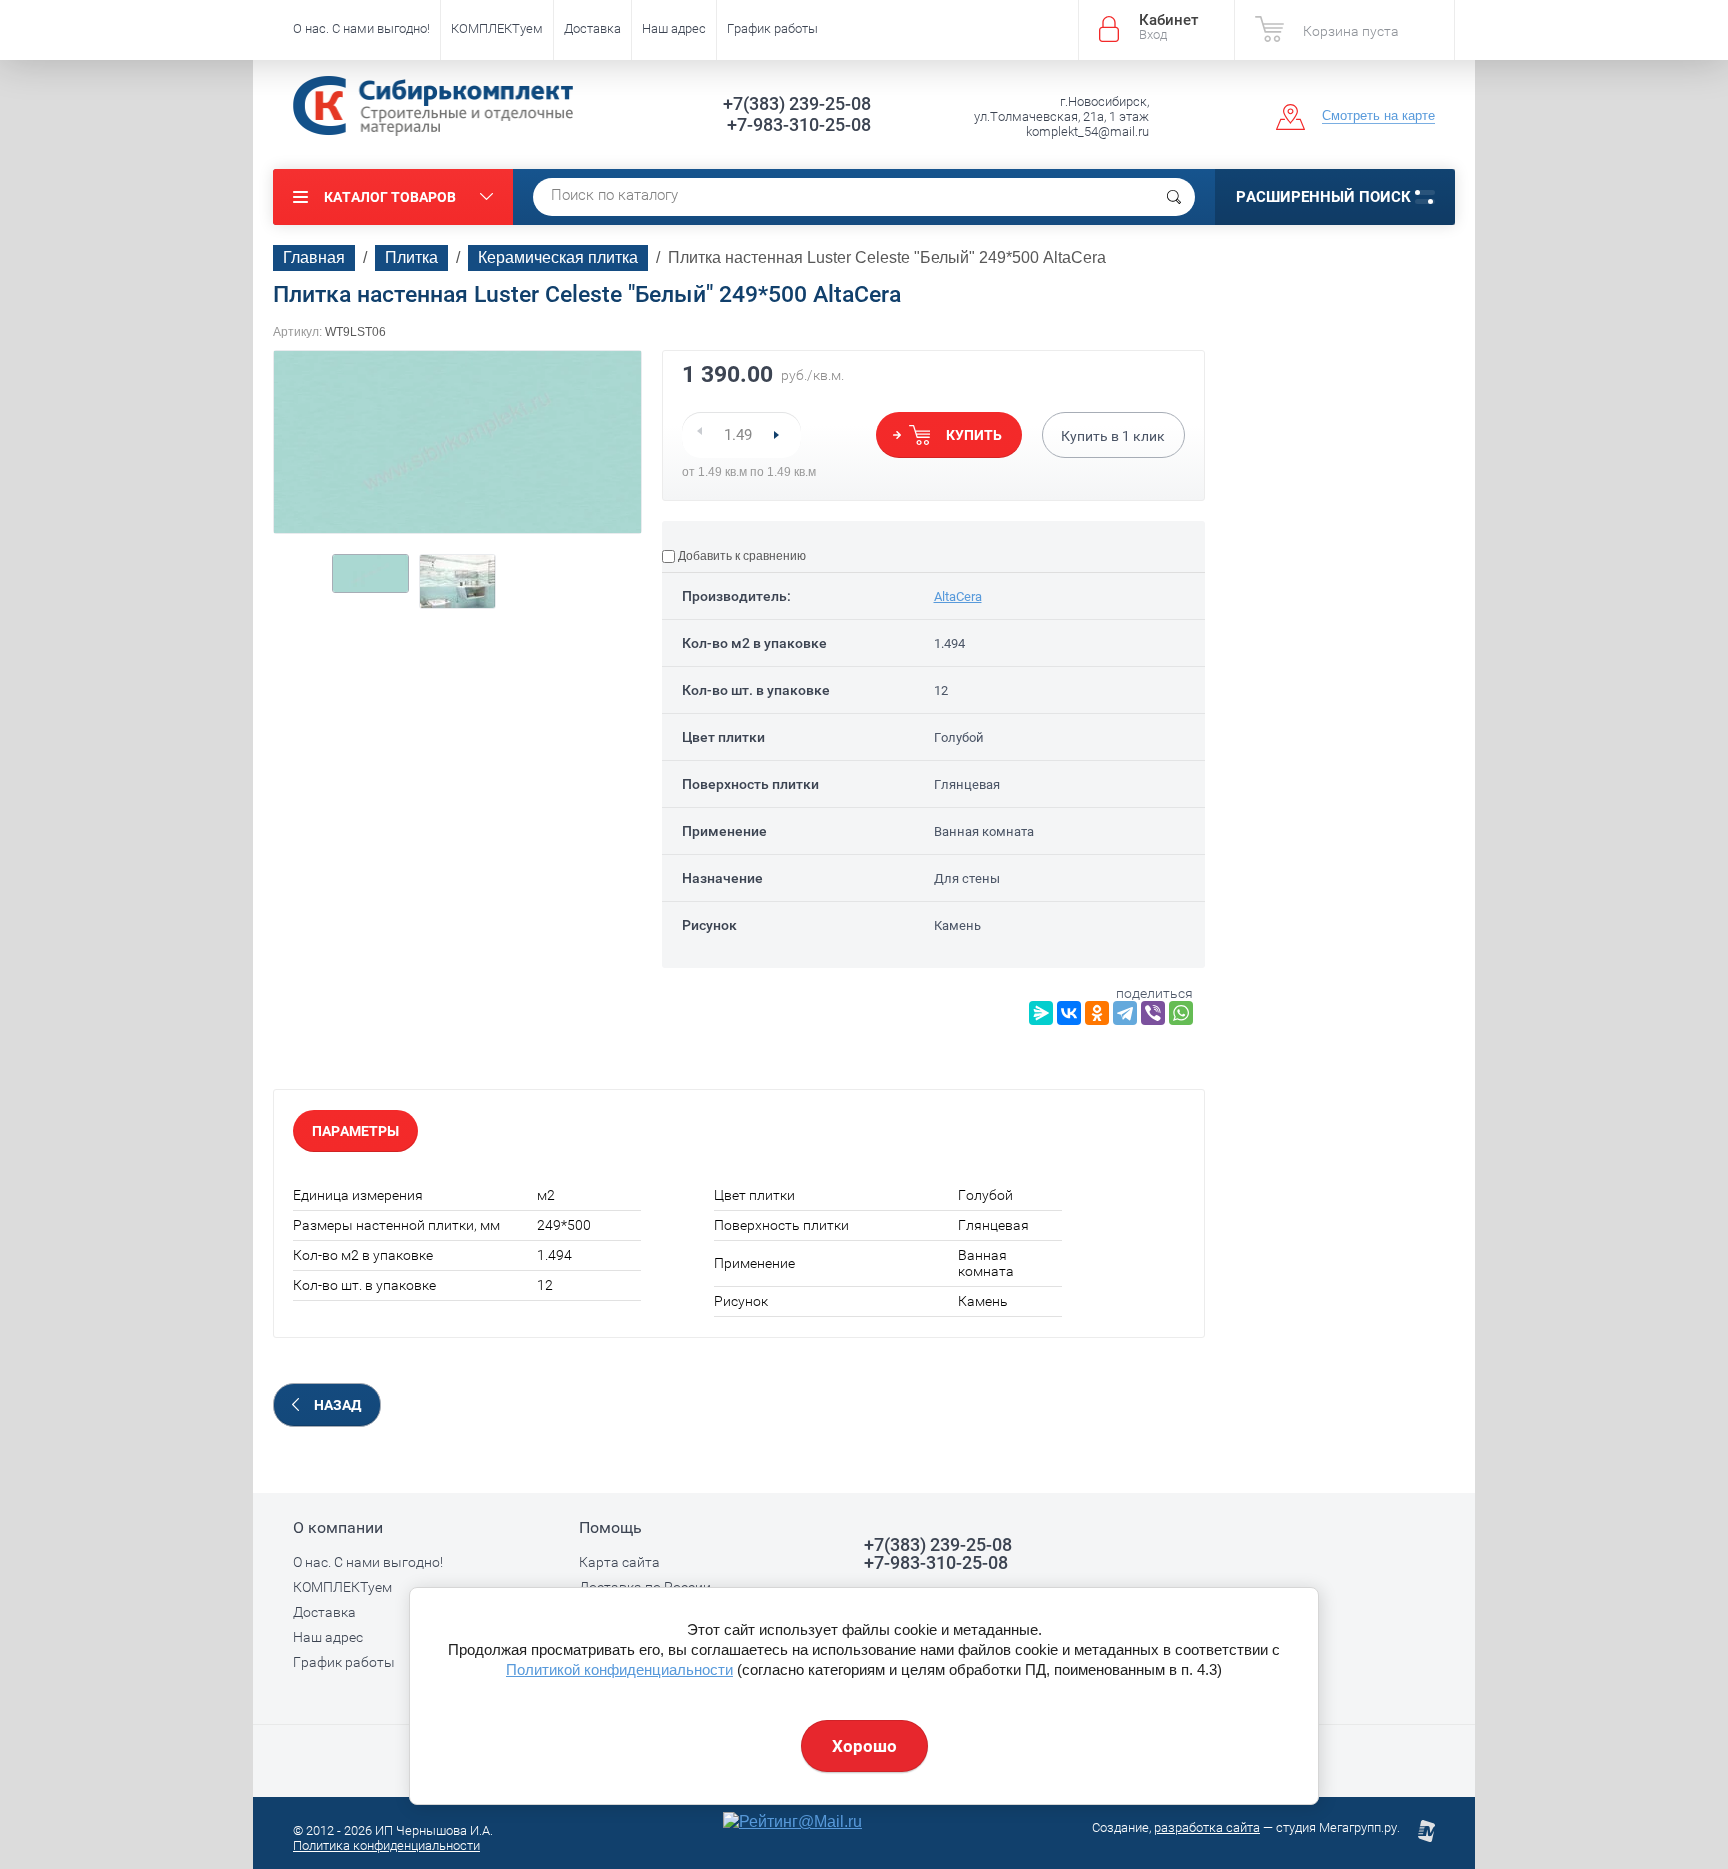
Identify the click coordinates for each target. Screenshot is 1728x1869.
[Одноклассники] (1097, 1013)
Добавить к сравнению (740, 556)
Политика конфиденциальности (386, 1845)
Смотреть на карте (1378, 115)
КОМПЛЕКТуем (497, 28)
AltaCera (958, 596)
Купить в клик (1113, 436)
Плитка (411, 257)
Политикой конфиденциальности (619, 1669)
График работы (772, 28)
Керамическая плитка (558, 257)
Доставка (592, 28)
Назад (337, 1405)
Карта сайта (619, 1562)
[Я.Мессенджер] (1041, 1013)
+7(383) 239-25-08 (797, 103)
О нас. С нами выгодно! (361, 28)
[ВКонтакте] (1069, 1013)
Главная (314, 257)
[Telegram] (1125, 1013)
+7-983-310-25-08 (799, 124)
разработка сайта (1207, 1827)
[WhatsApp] (1181, 1013)
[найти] (1174, 197)
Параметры (355, 1131)
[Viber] (1153, 1013)
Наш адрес (674, 28)
